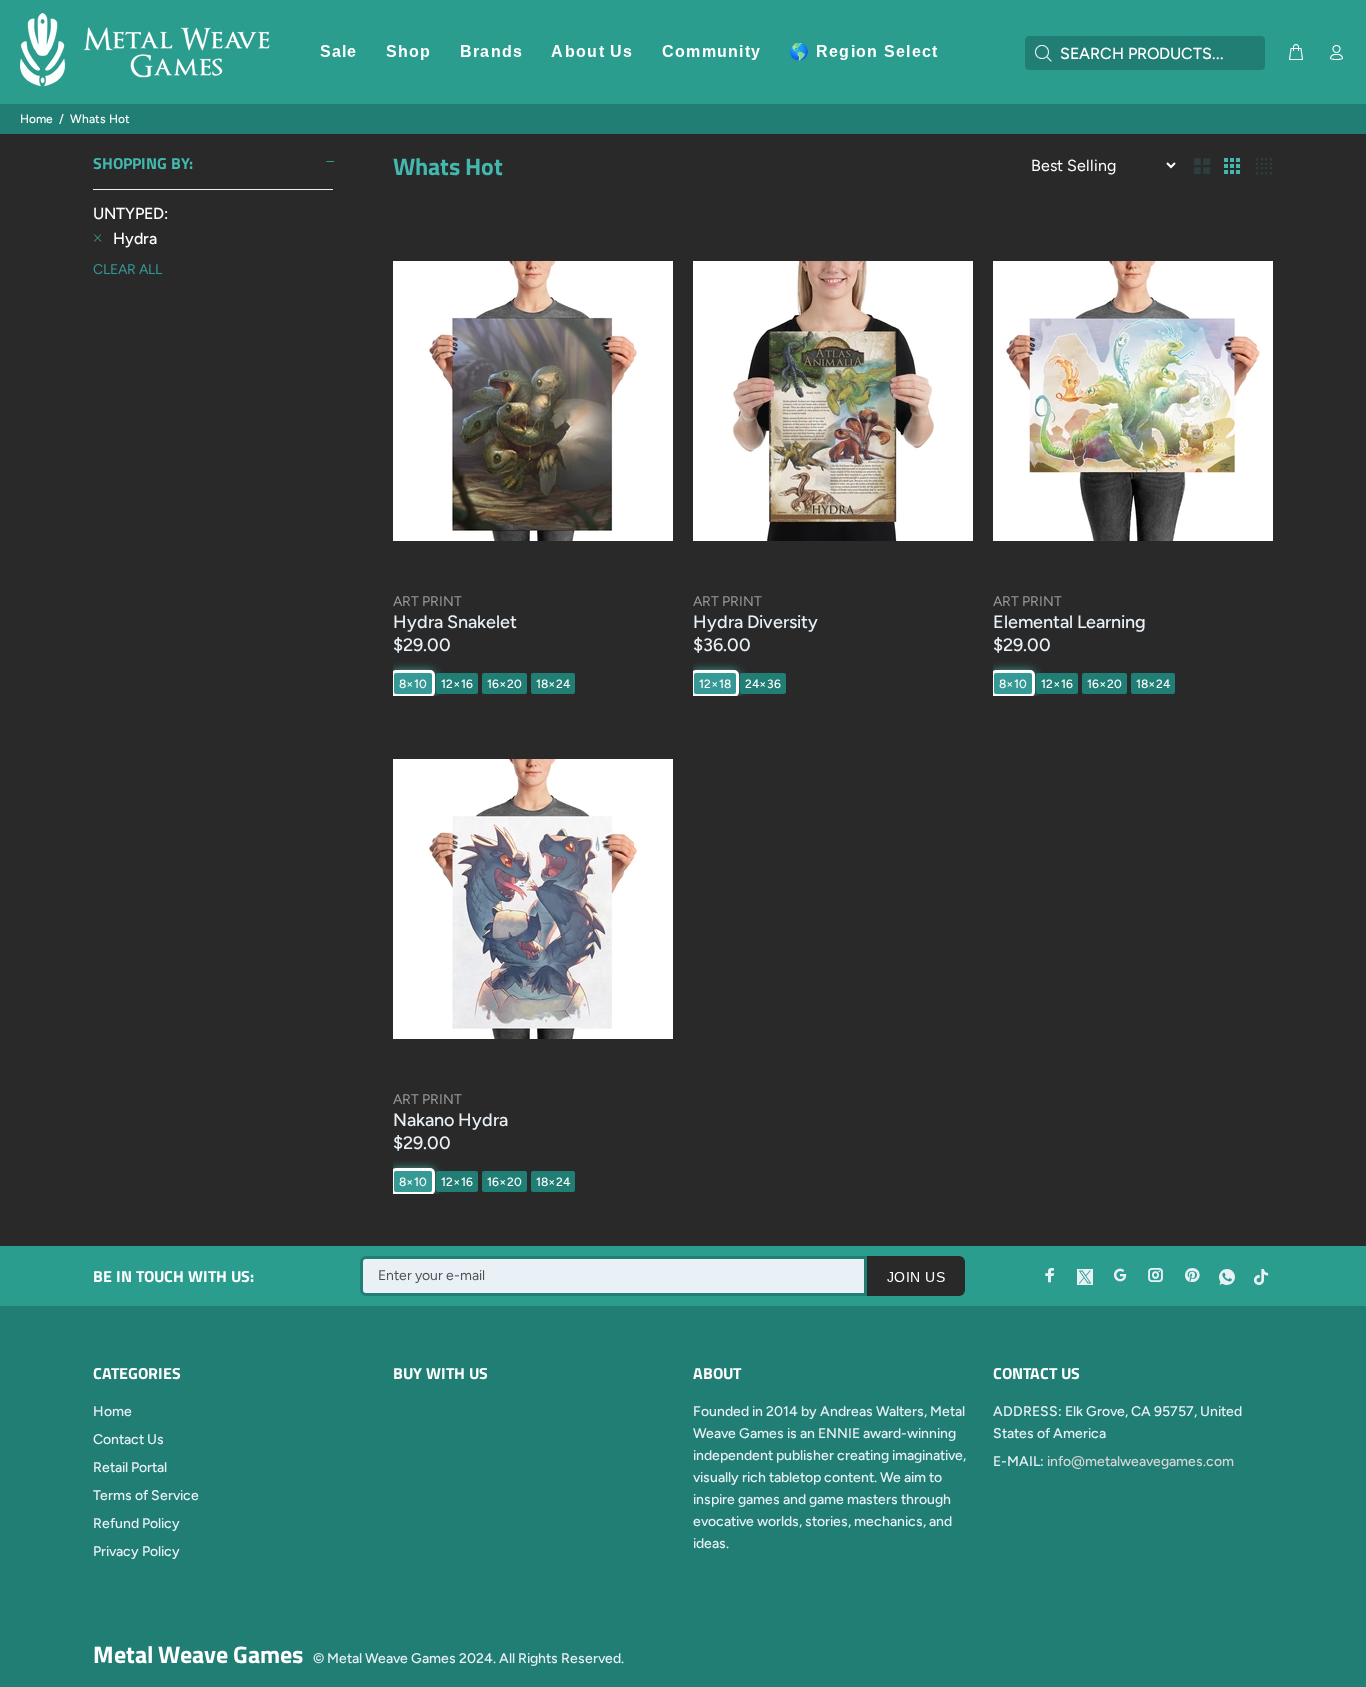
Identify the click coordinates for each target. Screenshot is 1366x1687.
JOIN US (916, 1277)
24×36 (763, 684)
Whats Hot (100, 119)
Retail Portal (130, 1467)
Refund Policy (136, 1523)
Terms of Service (146, 1495)
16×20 (504, 684)
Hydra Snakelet (455, 622)
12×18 (715, 684)
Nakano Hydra (450, 1120)
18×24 (553, 684)
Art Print (427, 601)
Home (36, 119)
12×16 (457, 684)
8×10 (413, 684)
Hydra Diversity (755, 622)
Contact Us (128, 1439)
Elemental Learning (1069, 622)
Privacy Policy (136, 1551)
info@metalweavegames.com (1140, 1461)
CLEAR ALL (127, 269)
